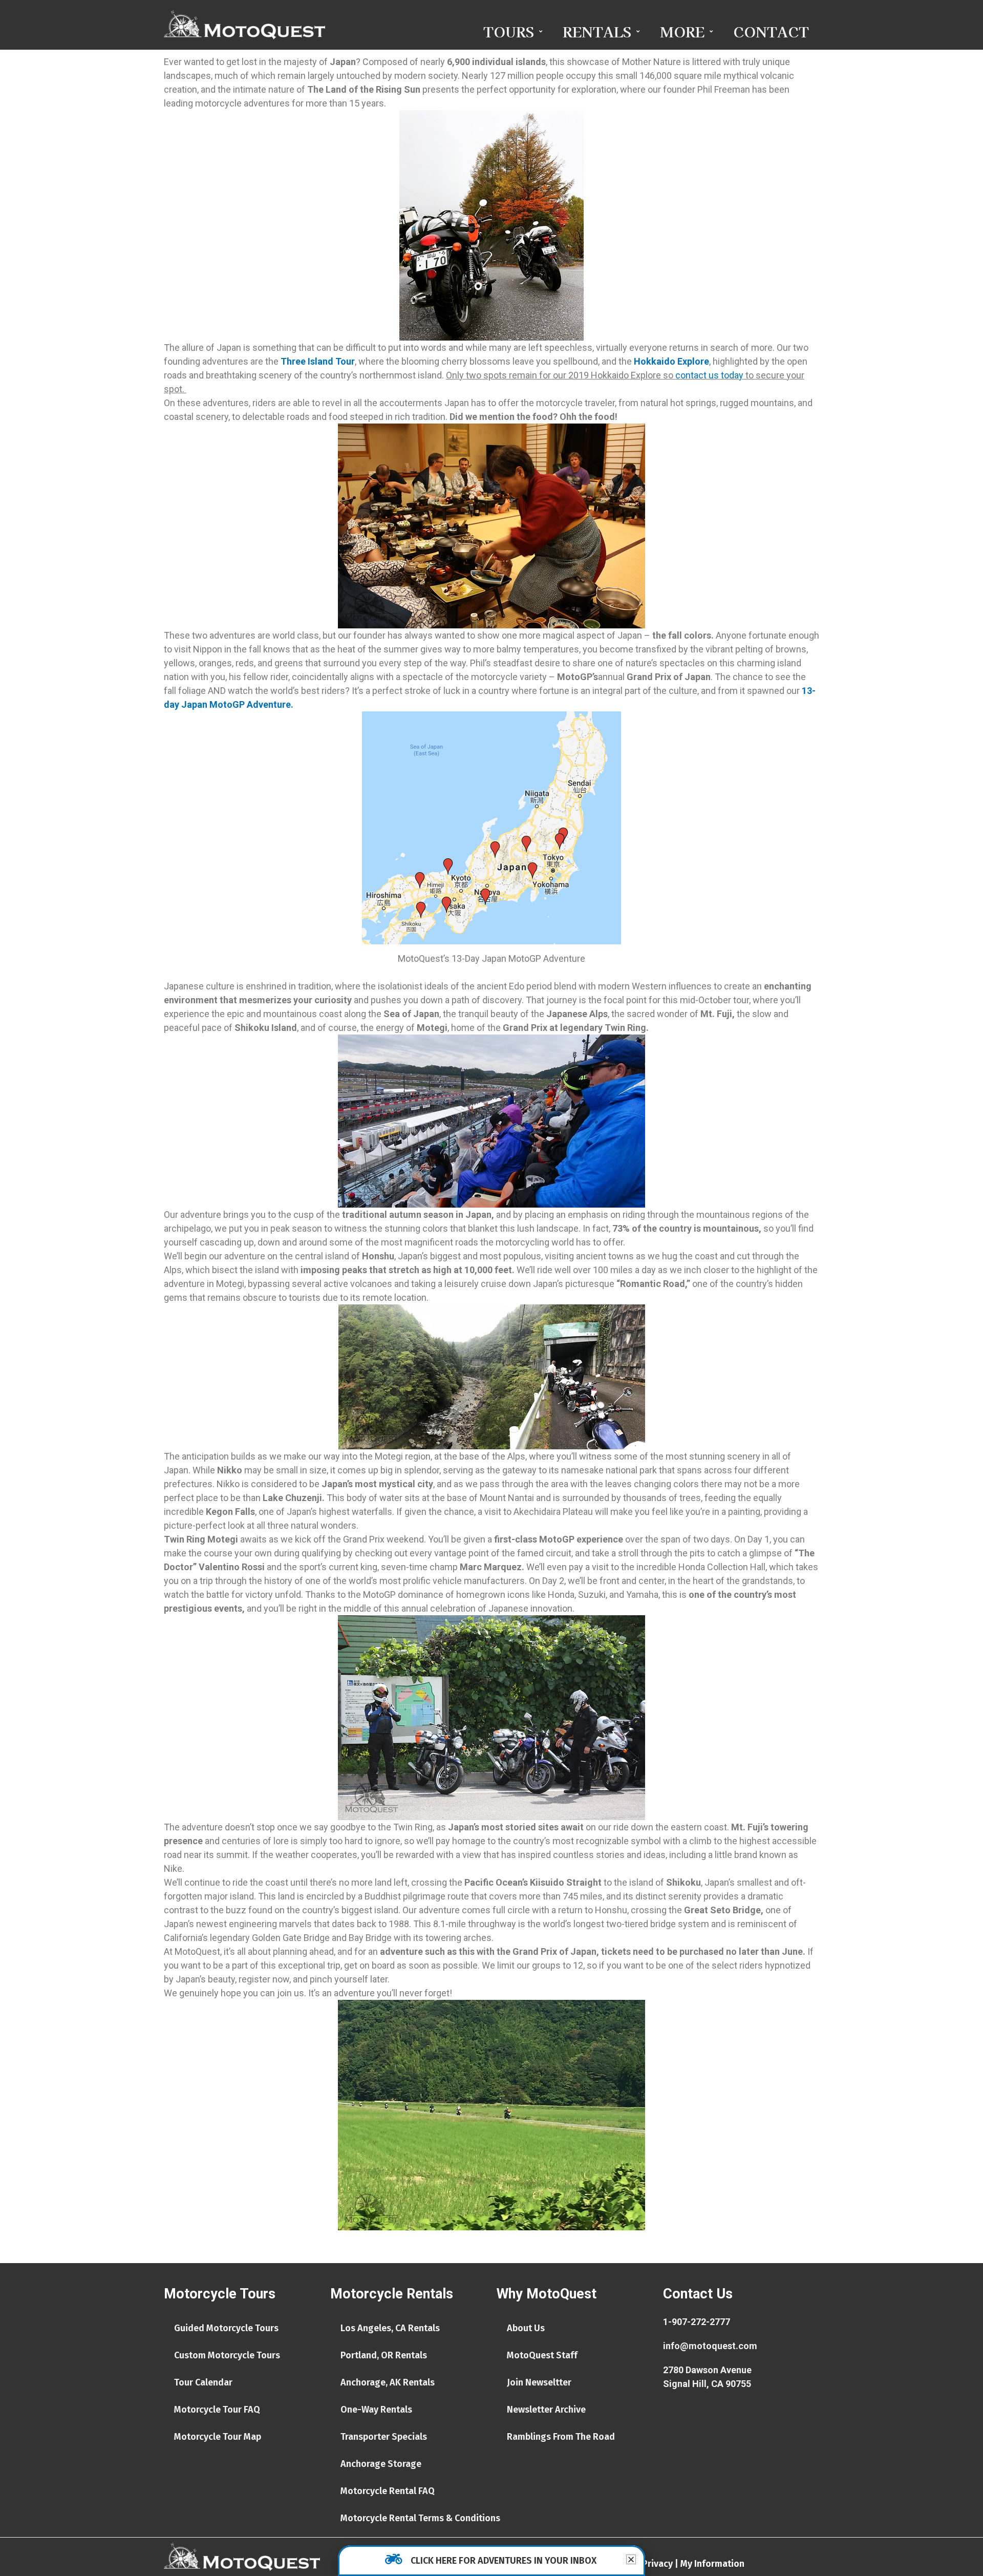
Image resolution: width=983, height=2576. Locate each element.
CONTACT (771, 31)
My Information (712, 2564)
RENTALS (597, 31)
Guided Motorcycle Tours (226, 2328)
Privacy (657, 2564)
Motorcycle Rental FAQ (388, 2491)
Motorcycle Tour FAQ (217, 2410)
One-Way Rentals (376, 2410)
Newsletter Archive (546, 2410)
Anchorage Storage (381, 2464)
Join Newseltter (539, 2382)
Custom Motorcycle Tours (227, 2355)
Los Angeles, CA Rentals (390, 2328)
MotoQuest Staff (542, 2355)
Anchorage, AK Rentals (388, 2382)
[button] (631, 2559)
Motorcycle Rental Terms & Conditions (420, 2518)
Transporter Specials (384, 2437)
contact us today (709, 375)
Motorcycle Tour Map (218, 2437)
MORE (682, 31)
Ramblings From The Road (561, 2437)
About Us (526, 2328)
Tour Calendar (203, 2382)
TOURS (509, 31)
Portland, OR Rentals (384, 2355)
